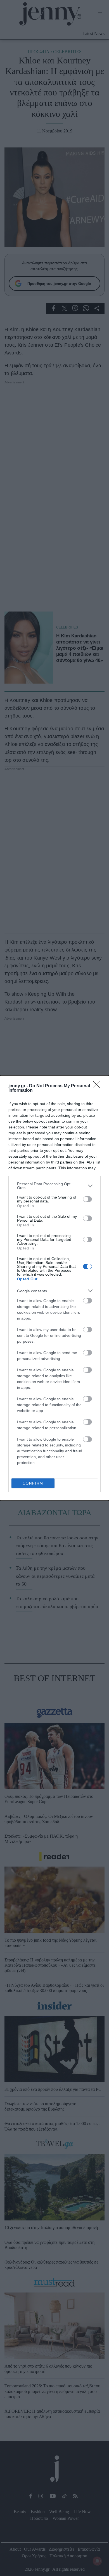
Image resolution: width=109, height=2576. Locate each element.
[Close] (98, 1086)
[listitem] (54, 1186)
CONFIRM (33, 1483)
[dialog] (54, 1288)
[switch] (87, 1199)
